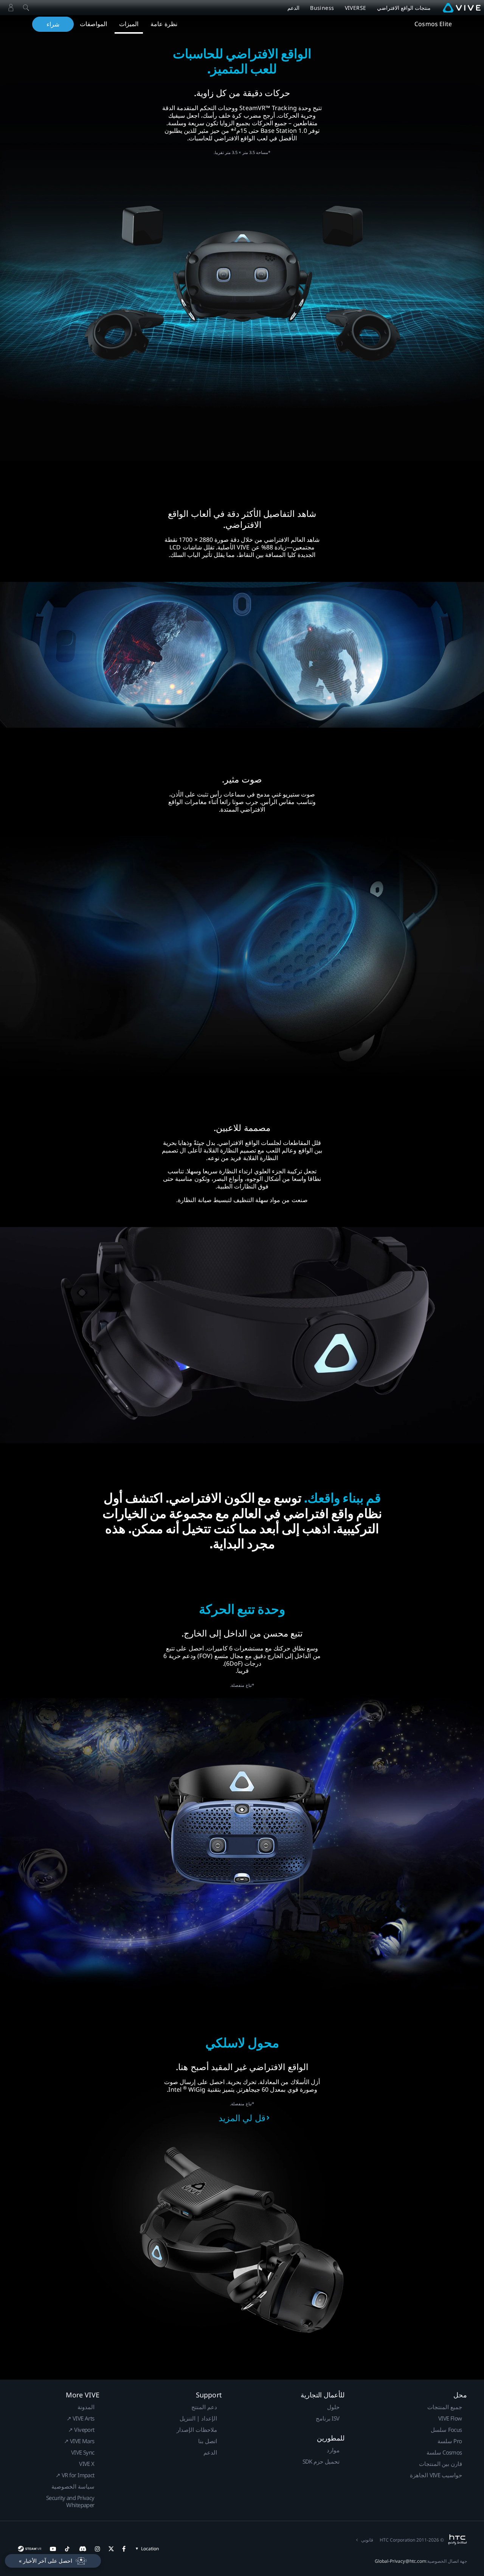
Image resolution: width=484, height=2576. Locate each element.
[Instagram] (98, 2549)
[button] (53, 2561)
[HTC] (457, 2540)
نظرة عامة (164, 24)
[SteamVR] (29, 2549)
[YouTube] (53, 2549)
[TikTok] (67, 2549)
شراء (53, 24)
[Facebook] (124, 2549)
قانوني (367, 2540)
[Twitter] (111, 2549)
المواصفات (93, 24)
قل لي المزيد (242, 2118)
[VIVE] (462, 8)
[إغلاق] (26, 8)
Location (150, 2549)
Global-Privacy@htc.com (400, 2561)
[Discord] (83, 2549)
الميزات (129, 24)
